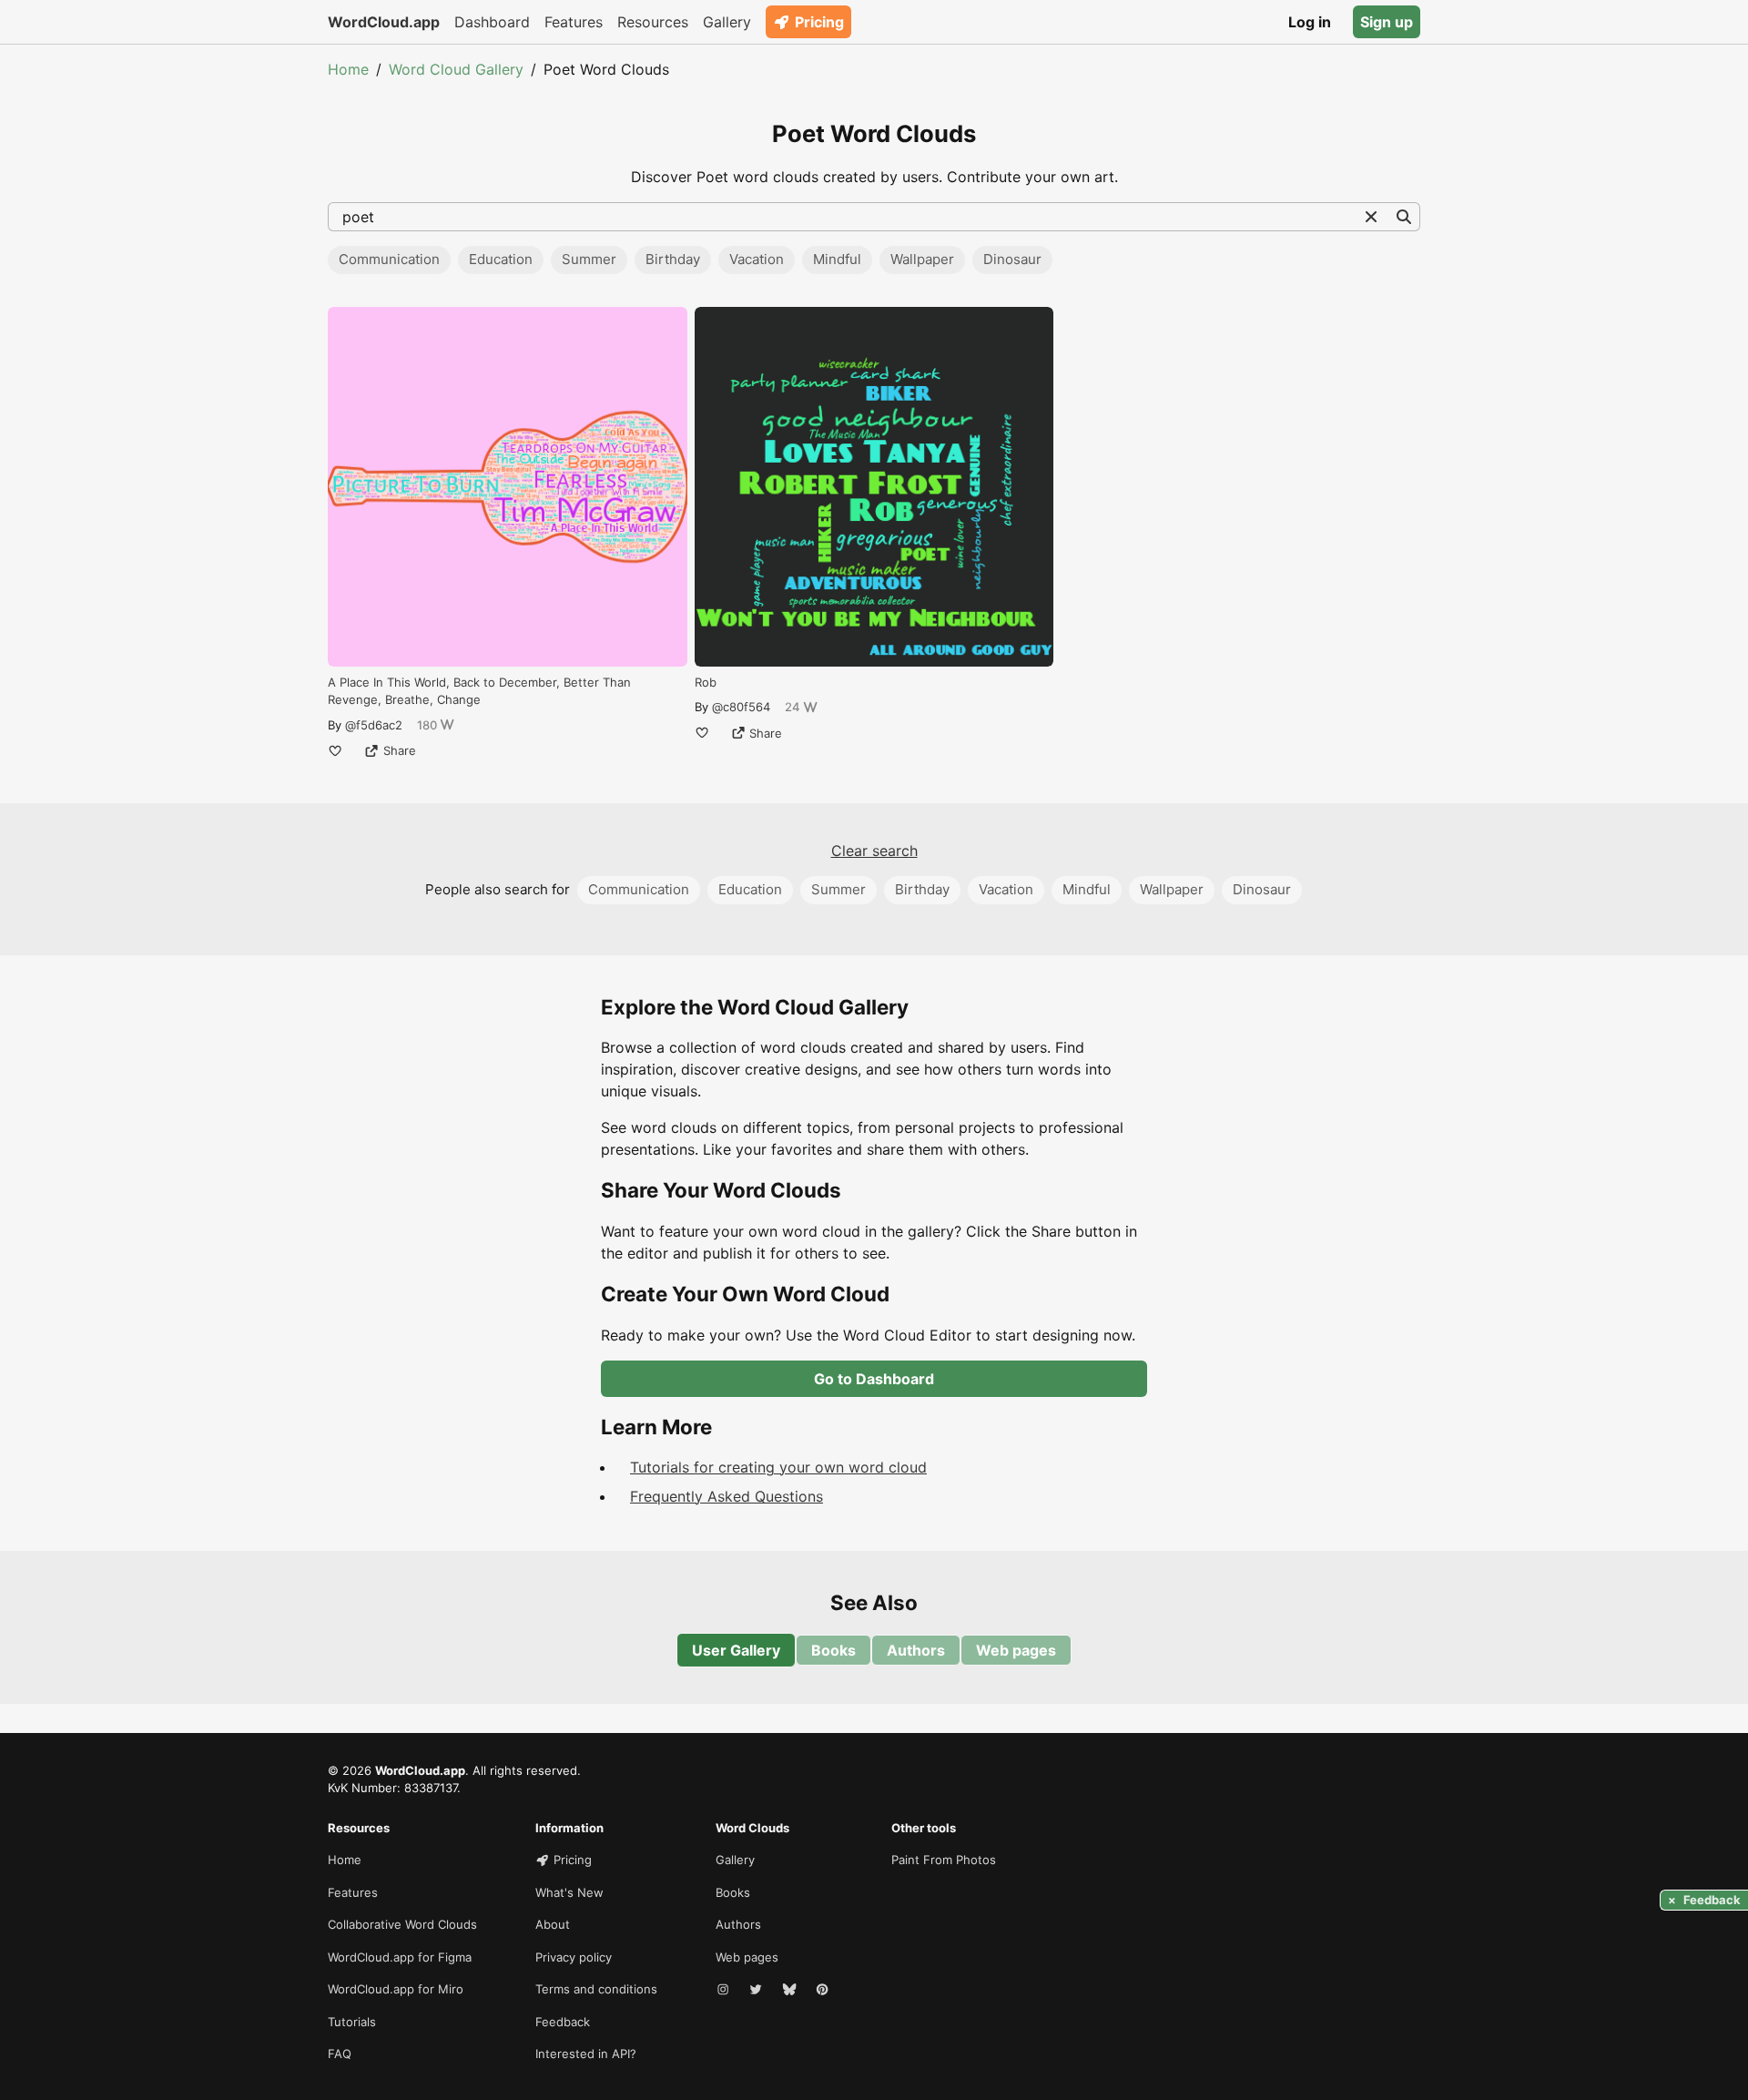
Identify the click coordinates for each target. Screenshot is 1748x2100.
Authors (916, 1650)
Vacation (757, 259)
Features (574, 22)
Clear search (874, 851)
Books (833, 1650)
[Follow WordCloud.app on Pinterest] (824, 1990)
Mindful (837, 259)
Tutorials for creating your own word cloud (778, 1467)
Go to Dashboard (874, 1379)
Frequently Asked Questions (727, 1496)
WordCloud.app (384, 22)
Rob (706, 682)
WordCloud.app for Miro (396, 1989)
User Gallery (736, 1650)
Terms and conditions (596, 1989)
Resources (653, 22)
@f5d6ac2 (374, 725)
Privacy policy (574, 1957)
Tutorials (352, 2022)
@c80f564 (741, 707)
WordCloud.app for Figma (400, 1957)
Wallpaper (922, 259)
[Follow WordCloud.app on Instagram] (725, 1990)
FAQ (340, 2054)
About (553, 1924)
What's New (569, 1892)
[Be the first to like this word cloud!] (335, 750)
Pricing (819, 22)
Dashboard (492, 22)
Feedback (563, 2022)
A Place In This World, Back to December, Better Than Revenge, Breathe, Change (479, 691)
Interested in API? (586, 2054)
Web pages (1016, 1650)
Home (348, 69)
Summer (589, 259)
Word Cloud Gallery (456, 69)
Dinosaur (1012, 259)
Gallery (727, 22)
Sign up (1387, 22)
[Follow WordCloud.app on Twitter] (757, 1990)
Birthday (673, 259)
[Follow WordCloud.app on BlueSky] (791, 1990)
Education (501, 259)
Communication (389, 259)
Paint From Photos (944, 1860)
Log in (1310, 22)
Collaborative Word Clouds (402, 1924)
